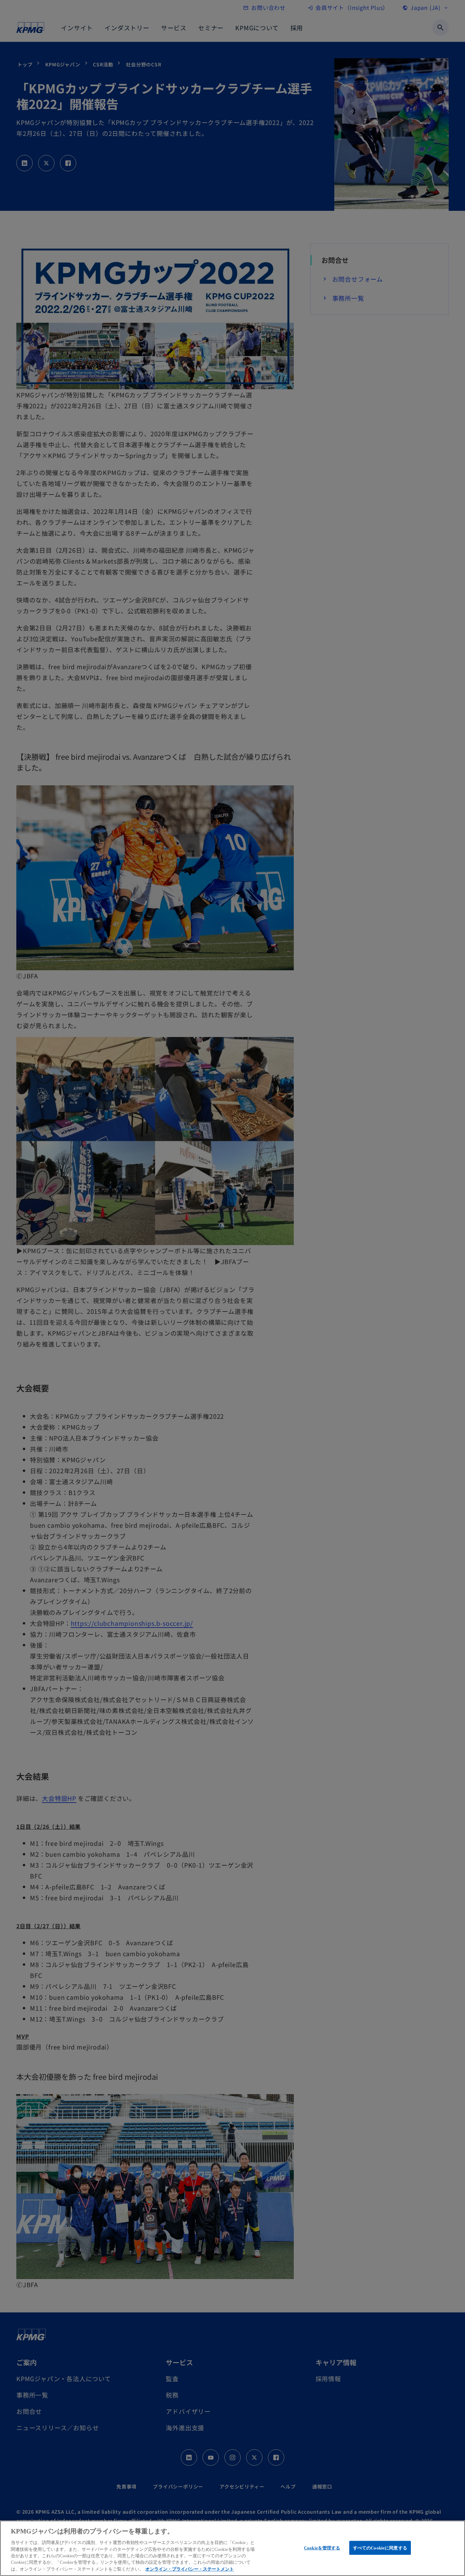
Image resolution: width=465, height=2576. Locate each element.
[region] (233, 2548)
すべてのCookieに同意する (380, 2548)
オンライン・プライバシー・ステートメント (190, 2569)
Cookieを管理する (322, 2548)
